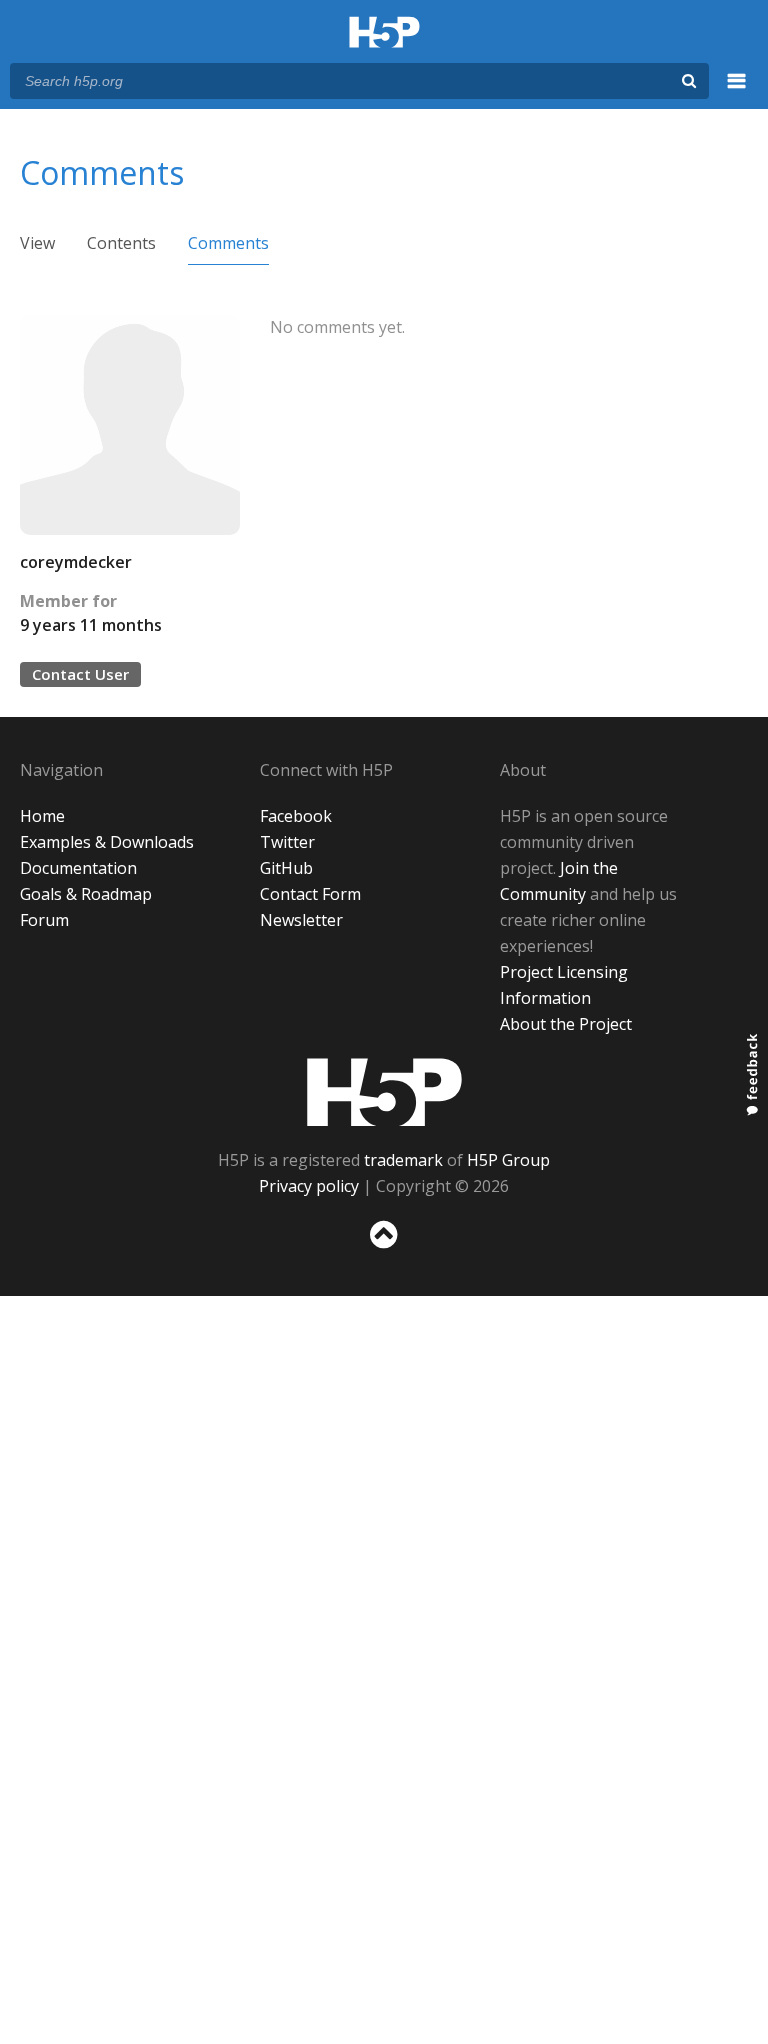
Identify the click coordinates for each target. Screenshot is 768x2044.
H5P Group (508, 1160)
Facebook (296, 816)
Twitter (287, 842)
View (37, 243)
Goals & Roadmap (86, 894)
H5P (384, 1092)
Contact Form (310, 894)
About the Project (566, 1024)
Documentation (78, 868)
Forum (44, 920)
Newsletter (301, 920)
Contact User (80, 674)
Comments (228, 243)
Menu (737, 92)
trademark (403, 1160)
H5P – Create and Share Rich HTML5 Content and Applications (384, 33)
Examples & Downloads (107, 842)
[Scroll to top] (384, 1252)
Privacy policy (309, 1186)
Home (42, 816)
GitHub (286, 868)
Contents (121, 243)
